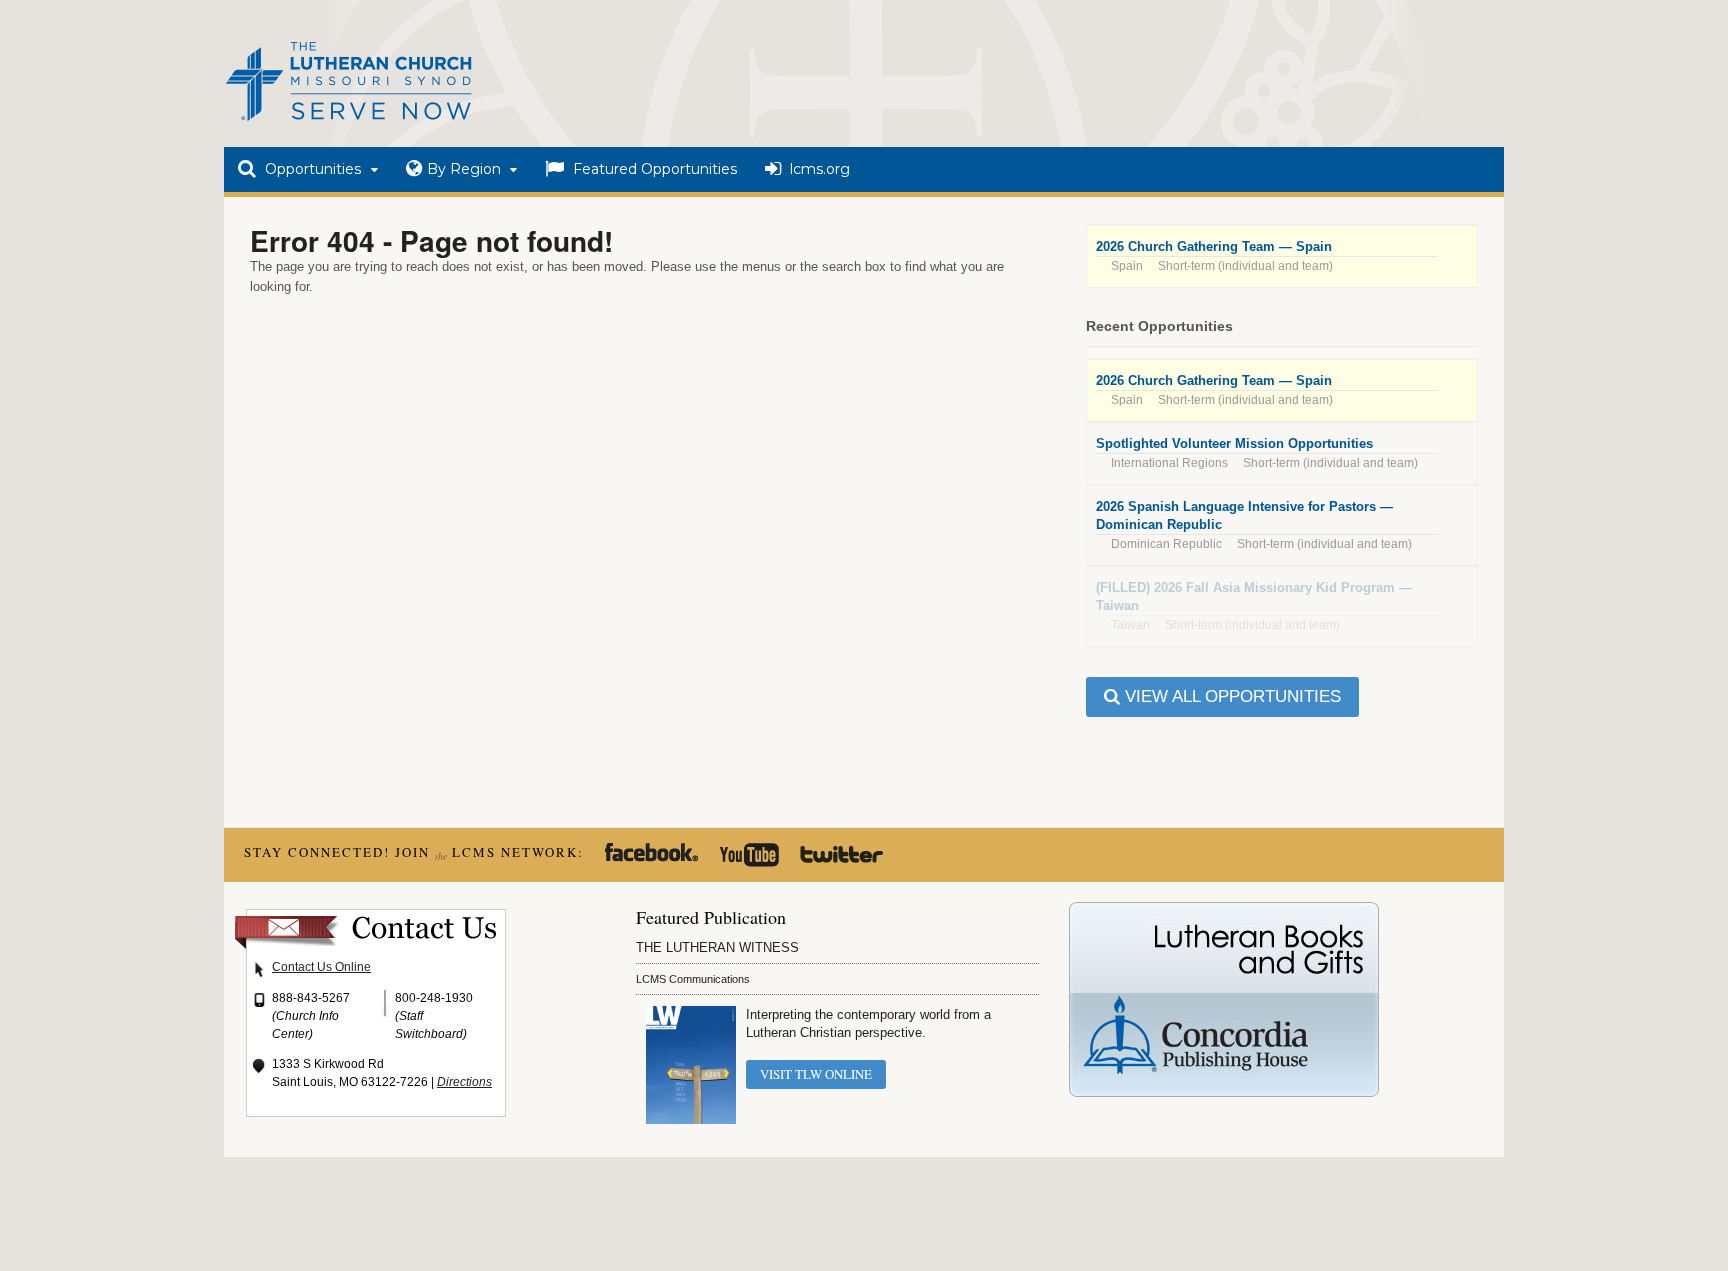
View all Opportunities (1230, 696)
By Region (464, 169)
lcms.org (818, 169)
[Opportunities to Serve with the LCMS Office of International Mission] (349, 122)
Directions (464, 1082)
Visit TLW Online (816, 1074)
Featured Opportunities (653, 169)
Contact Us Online (321, 967)
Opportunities (311, 169)
